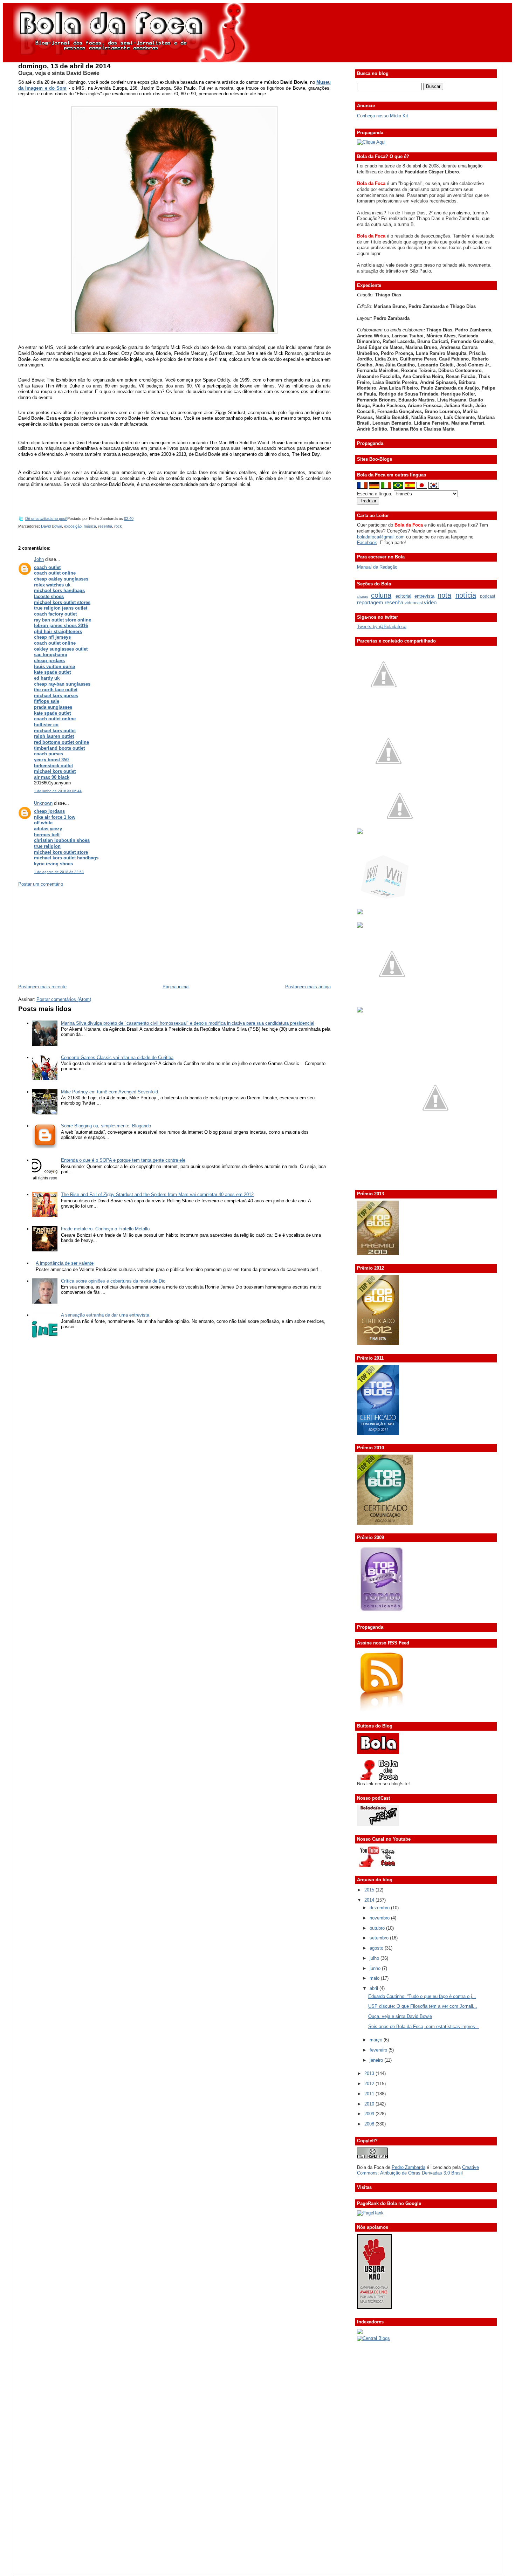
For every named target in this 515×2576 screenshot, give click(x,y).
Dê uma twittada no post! (46, 518)
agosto (377, 1948)
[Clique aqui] (371, 142)
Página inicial (176, 987)
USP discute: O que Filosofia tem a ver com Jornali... (423, 2006)
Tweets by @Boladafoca (382, 627)
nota (444, 595)
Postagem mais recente (42, 987)
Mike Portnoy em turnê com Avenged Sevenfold (109, 1092)
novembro (380, 1918)
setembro (380, 1938)
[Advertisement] (71, 935)
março (377, 2040)
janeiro (377, 2060)
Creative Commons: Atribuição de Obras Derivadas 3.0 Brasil (418, 2170)
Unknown (43, 803)
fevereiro (379, 2050)
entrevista (424, 596)
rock (118, 526)
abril (375, 1988)
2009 (370, 2114)
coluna (381, 595)
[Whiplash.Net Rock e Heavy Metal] (360, 913)
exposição (73, 526)
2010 (370, 2104)
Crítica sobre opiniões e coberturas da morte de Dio (113, 1281)
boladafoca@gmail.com (381, 537)
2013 (370, 2073)
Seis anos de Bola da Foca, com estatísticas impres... (424, 2027)
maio (375, 1978)
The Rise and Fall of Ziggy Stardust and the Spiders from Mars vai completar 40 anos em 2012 (157, 1194)
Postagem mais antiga (308, 987)
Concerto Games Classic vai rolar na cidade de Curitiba (117, 1057)
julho (375, 1958)
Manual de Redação (377, 567)
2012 (370, 2084)
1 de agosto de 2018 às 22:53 (59, 872)
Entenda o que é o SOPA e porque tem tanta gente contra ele (123, 1160)
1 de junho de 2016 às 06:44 (58, 791)
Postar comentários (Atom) (64, 999)
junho (376, 1968)
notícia (466, 595)
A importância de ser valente (65, 1263)
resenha (105, 526)
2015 (370, 1890)
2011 (370, 2094)
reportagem (370, 602)
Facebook (367, 542)
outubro (378, 1928)
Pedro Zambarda (408, 2167)
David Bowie (51, 526)
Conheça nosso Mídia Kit (383, 116)
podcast (487, 596)
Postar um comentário (41, 884)
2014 (370, 1900)
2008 (370, 2124)
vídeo (430, 602)
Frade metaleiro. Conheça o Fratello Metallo (105, 1229)
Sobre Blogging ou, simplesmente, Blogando (106, 1126)
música (90, 526)
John (39, 559)
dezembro (380, 1908)
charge (363, 596)
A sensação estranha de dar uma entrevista (105, 1315)
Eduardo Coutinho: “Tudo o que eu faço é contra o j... (422, 1996)
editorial (403, 596)
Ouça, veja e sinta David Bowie (59, 73)
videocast (414, 603)
